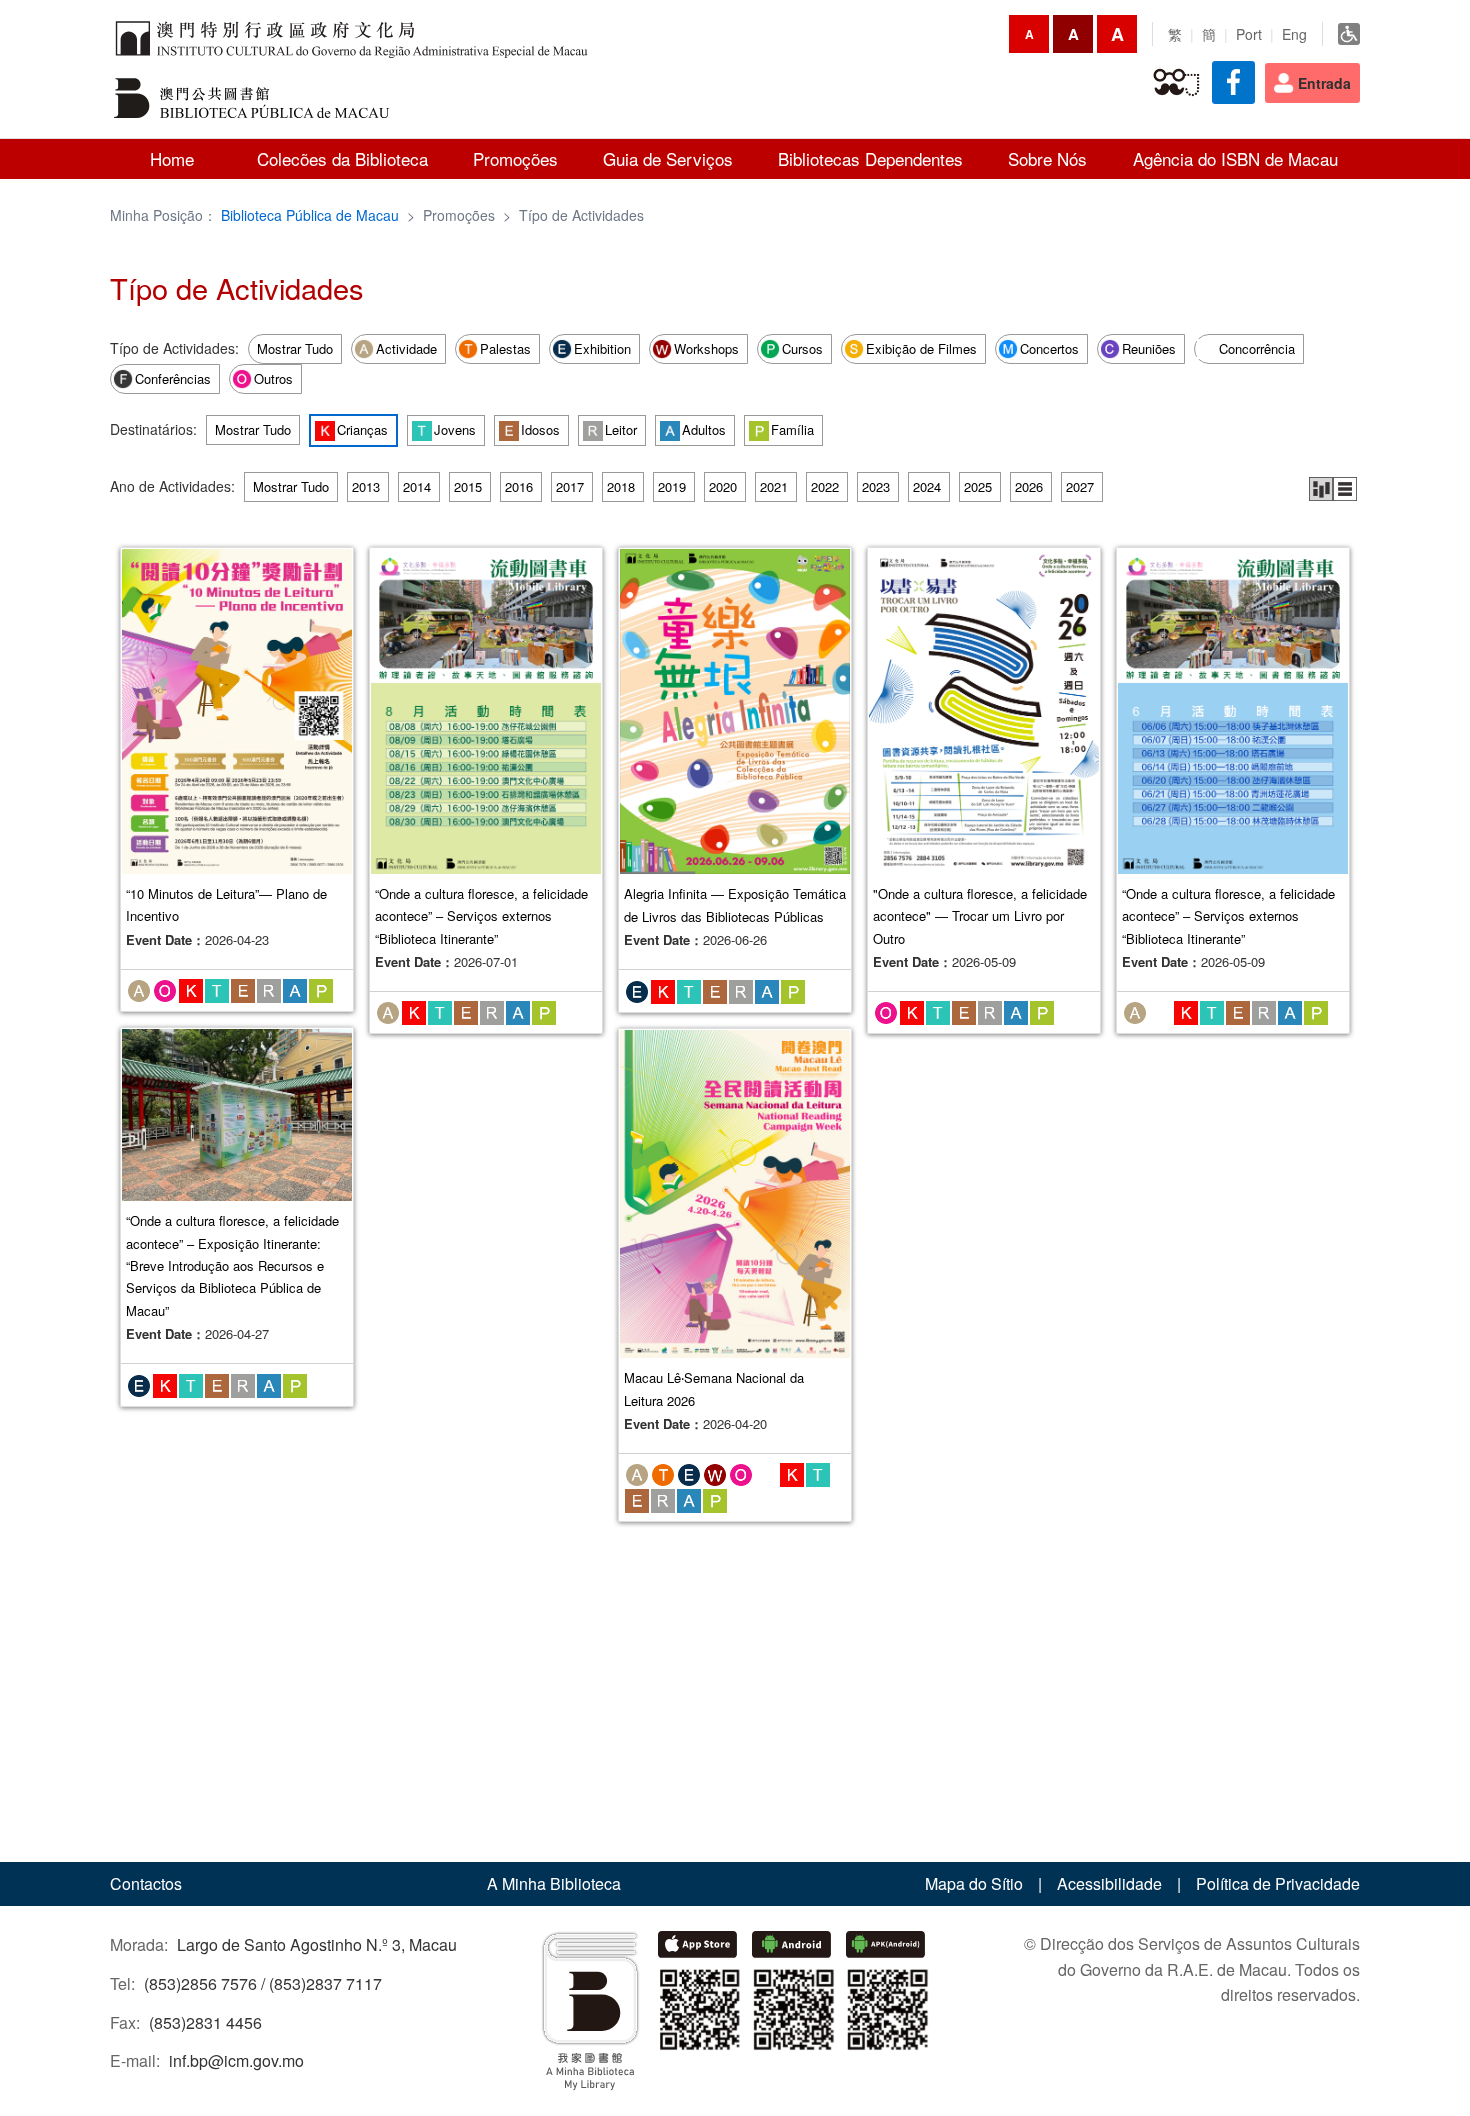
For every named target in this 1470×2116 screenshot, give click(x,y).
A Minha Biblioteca (554, 1883)
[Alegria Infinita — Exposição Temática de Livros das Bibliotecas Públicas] (735, 709)
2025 (978, 486)
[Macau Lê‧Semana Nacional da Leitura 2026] (735, 1192)
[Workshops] (715, 1473)
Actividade (406, 348)
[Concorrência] (1160, 1011)
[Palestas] (663, 1473)
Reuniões (1149, 348)
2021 (774, 486)
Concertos (1049, 348)
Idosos (540, 429)
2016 (519, 486)
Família (792, 429)
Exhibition (602, 348)
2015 (468, 486)
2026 (1029, 486)
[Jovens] (217, 989)
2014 (417, 486)
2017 (570, 486)
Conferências (173, 378)
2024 (927, 486)
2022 (825, 486)
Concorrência (1257, 348)
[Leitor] (269, 989)
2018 (621, 486)
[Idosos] (1176, 83)
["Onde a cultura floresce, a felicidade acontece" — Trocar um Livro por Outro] (984, 709)
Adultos (704, 429)
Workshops (706, 348)
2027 (1080, 486)
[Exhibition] (637, 989)
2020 (723, 486)
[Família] (321, 989)
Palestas (505, 348)
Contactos (146, 1883)
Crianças (362, 429)
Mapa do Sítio (974, 1883)
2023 (876, 486)
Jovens (455, 429)
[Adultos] (295, 989)
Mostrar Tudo (295, 348)
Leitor (621, 429)
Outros (273, 378)
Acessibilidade (1109, 1883)
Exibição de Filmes (921, 348)
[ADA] (1349, 34)
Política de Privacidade (1278, 1883)
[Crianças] (191, 989)
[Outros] (165, 989)
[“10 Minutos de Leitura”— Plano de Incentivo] (237, 709)
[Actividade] (139, 989)
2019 (672, 486)
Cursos (802, 348)
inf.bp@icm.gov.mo (236, 2060)
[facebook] (1233, 82)
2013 (366, 486)
